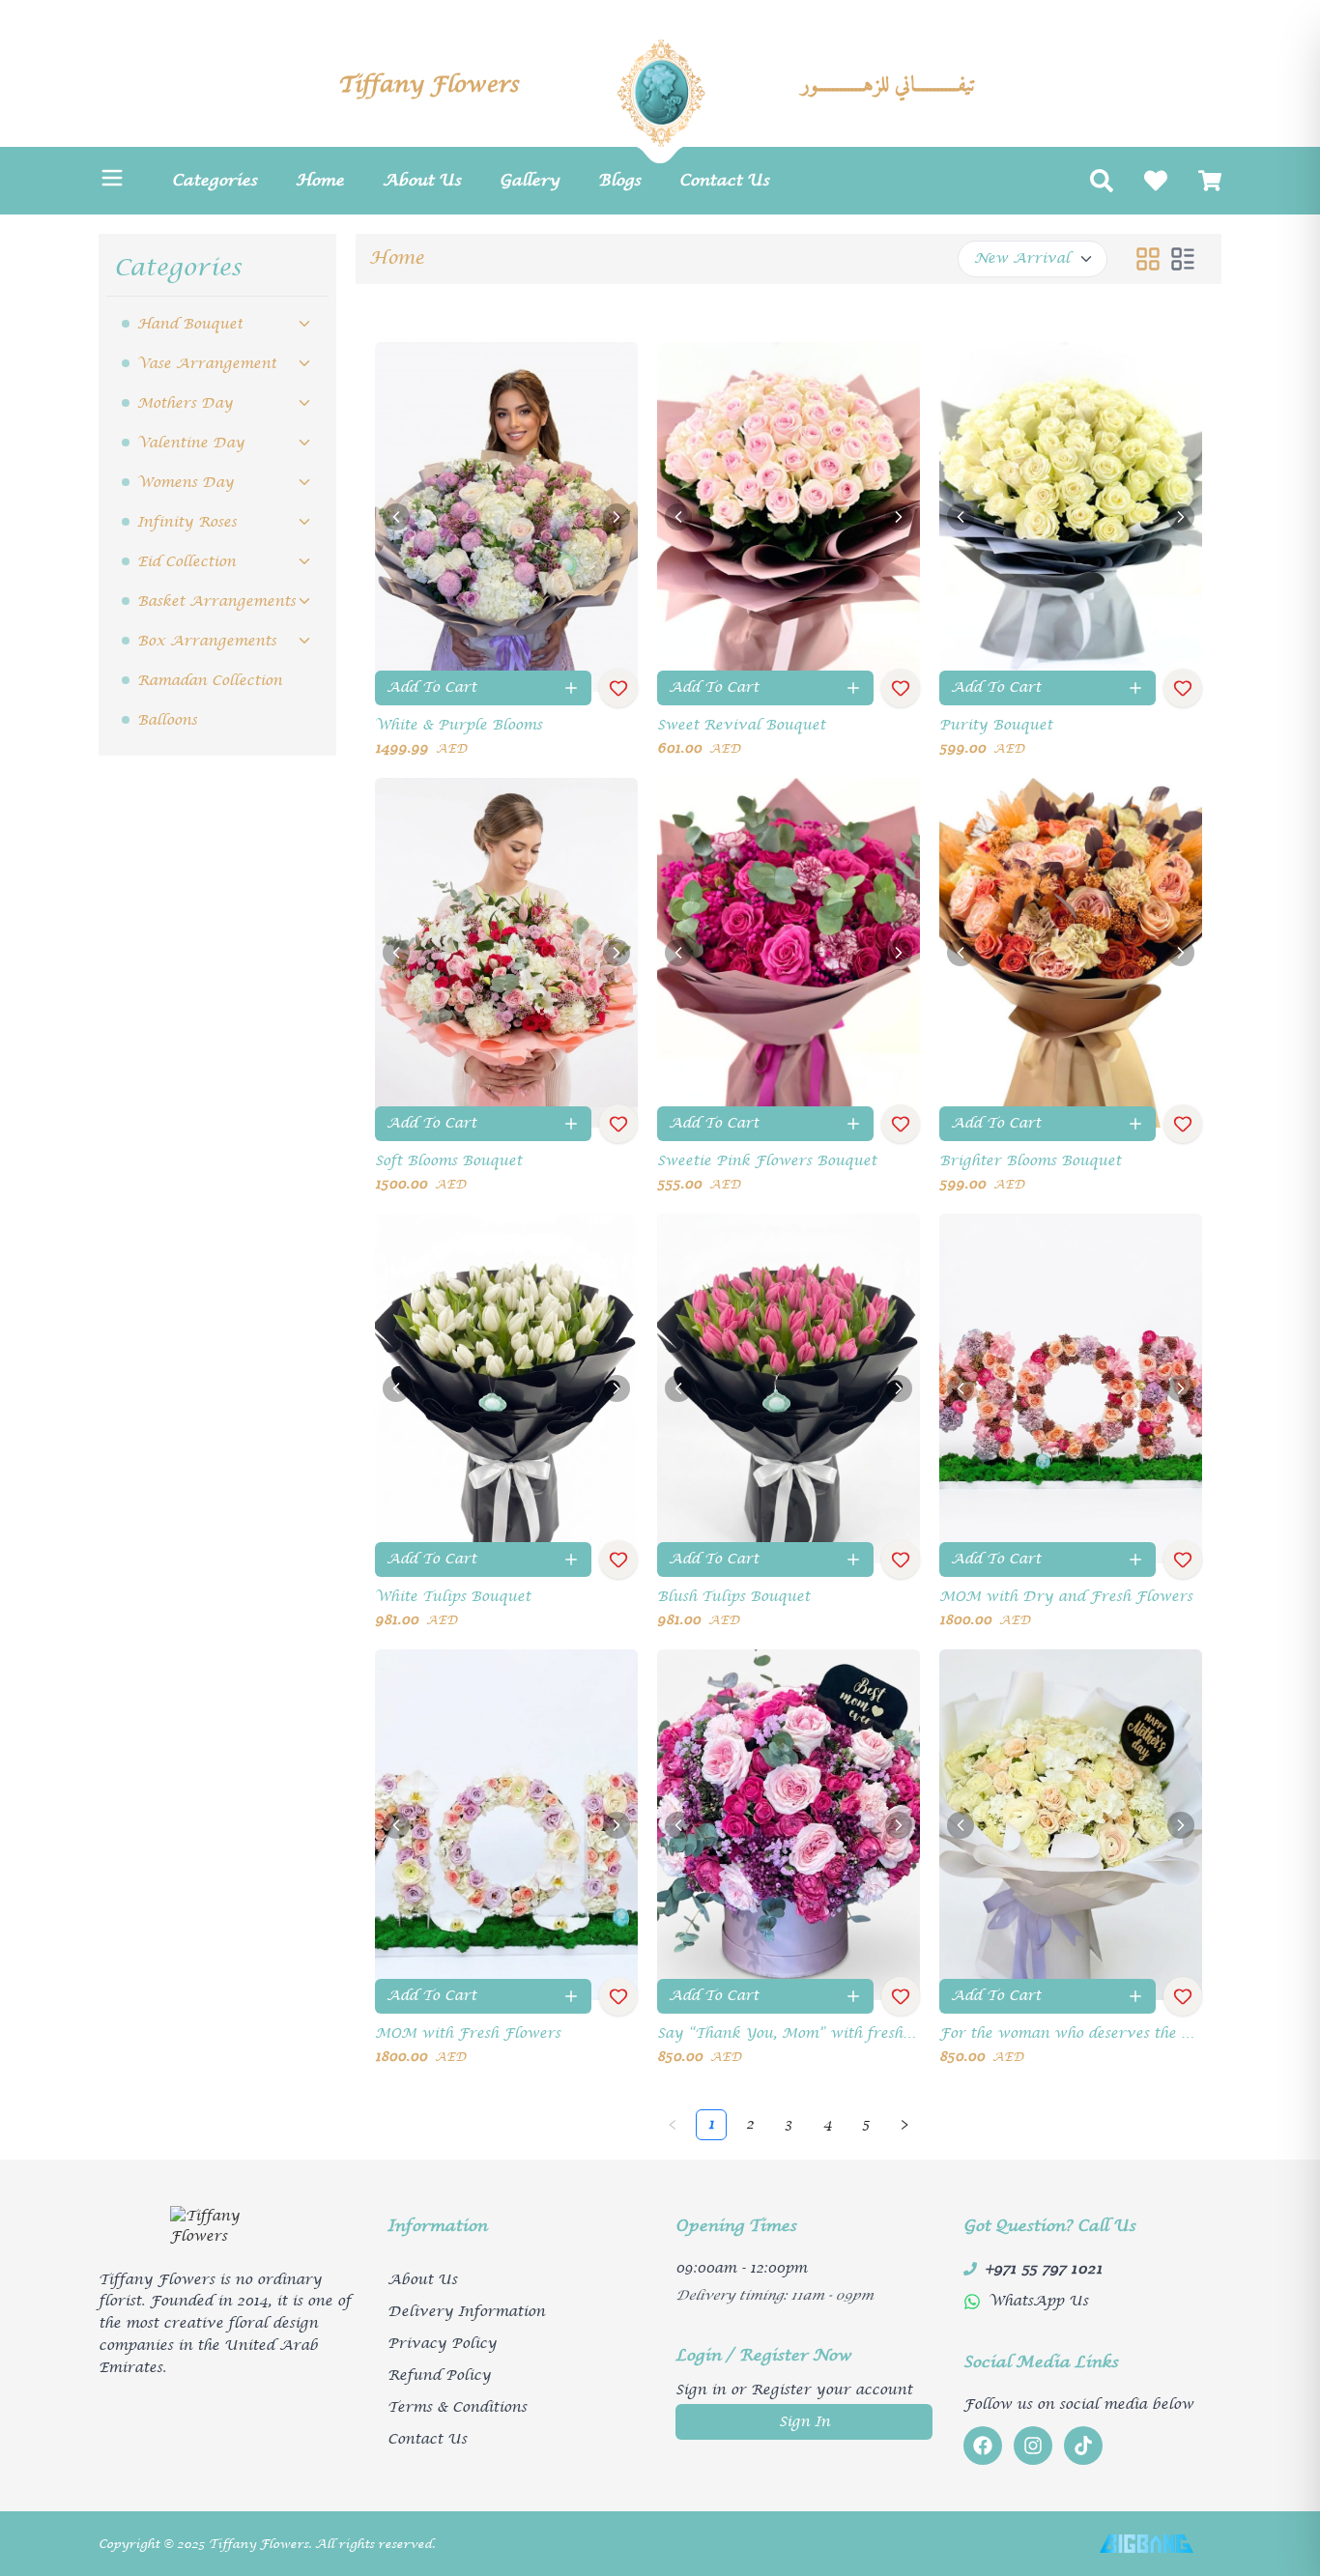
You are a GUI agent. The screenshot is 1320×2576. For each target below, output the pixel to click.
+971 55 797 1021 (1044, 2269)
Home (397, 258)
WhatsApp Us (1038, 2301)
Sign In (804, 2422)
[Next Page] (904, 2125)
